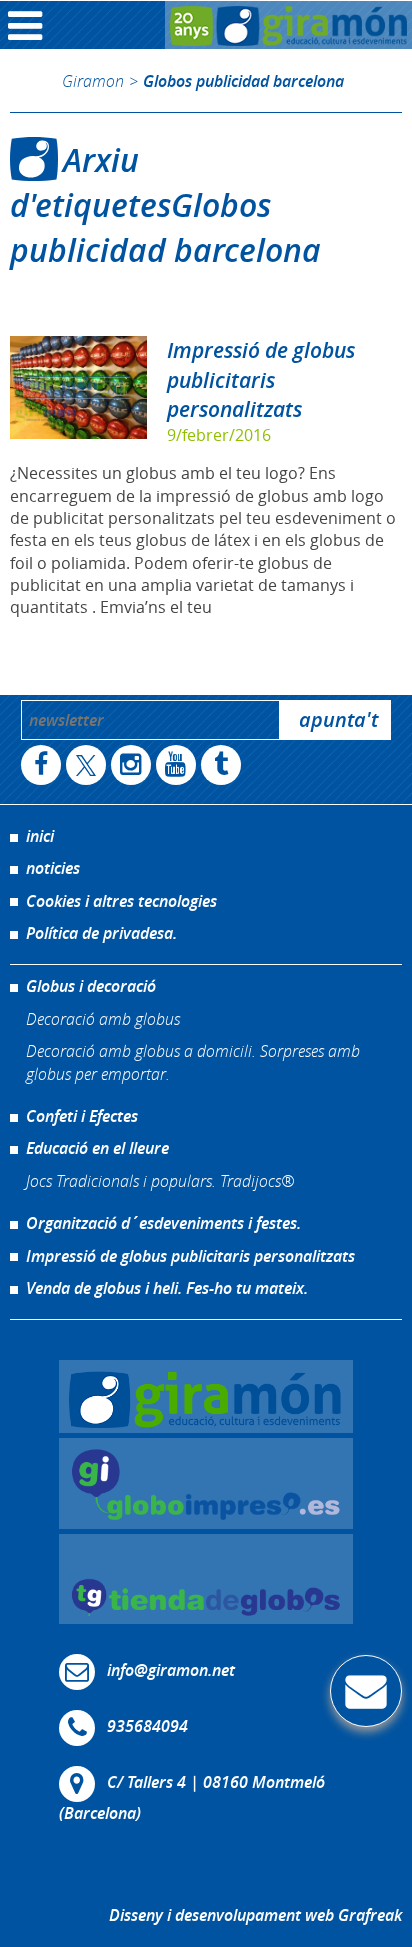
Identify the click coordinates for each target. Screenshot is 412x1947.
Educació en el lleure (97, 1148)
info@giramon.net (171, 1670)
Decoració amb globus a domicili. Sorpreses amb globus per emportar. (193, 1061)
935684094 (147, 1726)
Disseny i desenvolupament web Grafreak (255, 1915)
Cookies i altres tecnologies (121, 901)
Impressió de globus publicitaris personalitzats (261, 379)
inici (40, 836)
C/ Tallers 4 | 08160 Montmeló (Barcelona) (192, 1797)
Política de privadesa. (101, 933)
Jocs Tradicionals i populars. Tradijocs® (160, 1180)
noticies (53, 868)
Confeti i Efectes (82, 1116)
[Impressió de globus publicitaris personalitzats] (78, 387)
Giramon (93, 80)
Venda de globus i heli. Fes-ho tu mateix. (167, 1288)
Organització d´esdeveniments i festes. (163, 1223)
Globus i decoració (91, 986)
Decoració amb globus (103, 1018)
